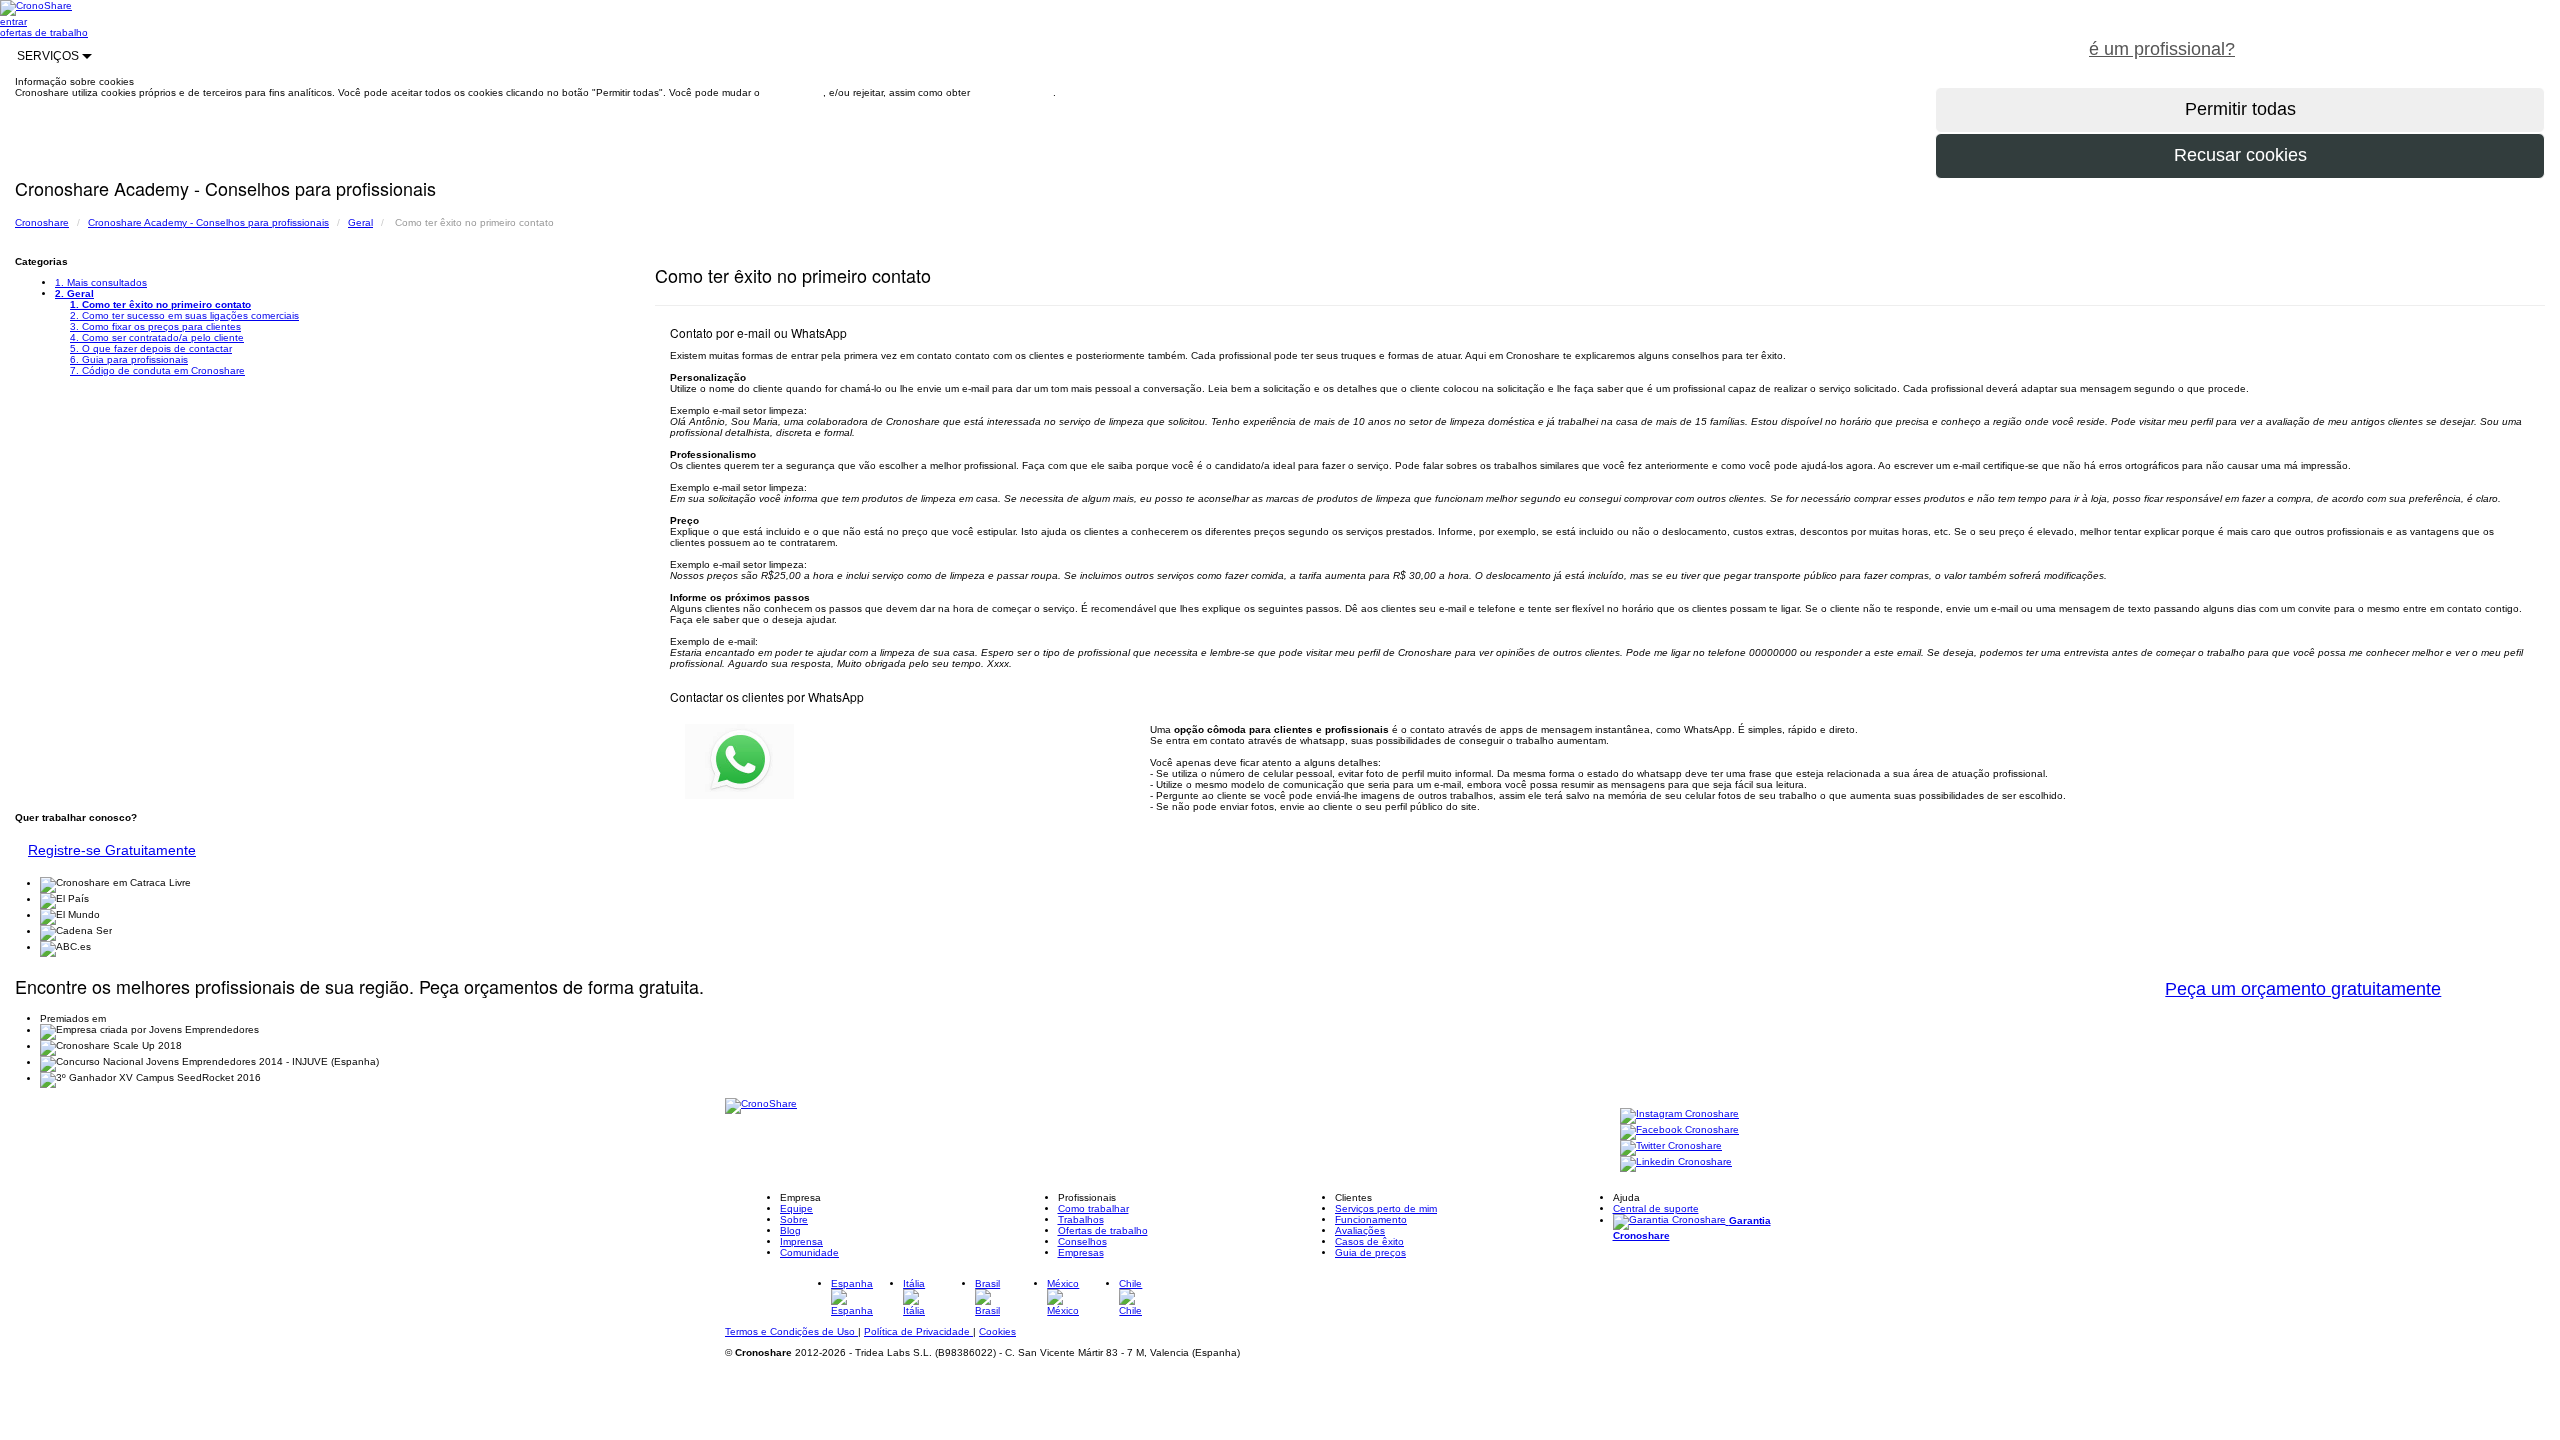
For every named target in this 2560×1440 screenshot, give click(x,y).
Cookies (997, 1331)
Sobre (794, 1219)
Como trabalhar (1093, 1208)
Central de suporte (1656, 1208)
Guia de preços (1370, 1252)
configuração (793, 92)
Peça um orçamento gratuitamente (2303, 989)
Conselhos (1082, 1241)
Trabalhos (1081, 1219)
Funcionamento (1371, 1219)
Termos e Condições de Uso (791, 1331)
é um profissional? (2162, 49)
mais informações (1013, 92)
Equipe (796, 1208)
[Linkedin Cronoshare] (1676, 1162)
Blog (790, 1230)
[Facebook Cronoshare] (1679, 1130)
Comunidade (809, 1252)
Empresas (1081, 1252)
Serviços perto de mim (1386, 1208)
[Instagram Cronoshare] (1679, 1114)
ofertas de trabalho (44, 32)
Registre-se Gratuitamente (112, 850)
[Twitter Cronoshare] (1671, 1146)
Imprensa (801, 1241)
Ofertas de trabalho (1103, 1230)
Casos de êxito (1369, 1241)
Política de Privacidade (918, 1331)
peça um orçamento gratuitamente (2406, 38)
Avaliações (1360, 1230)
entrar (13, 21)
